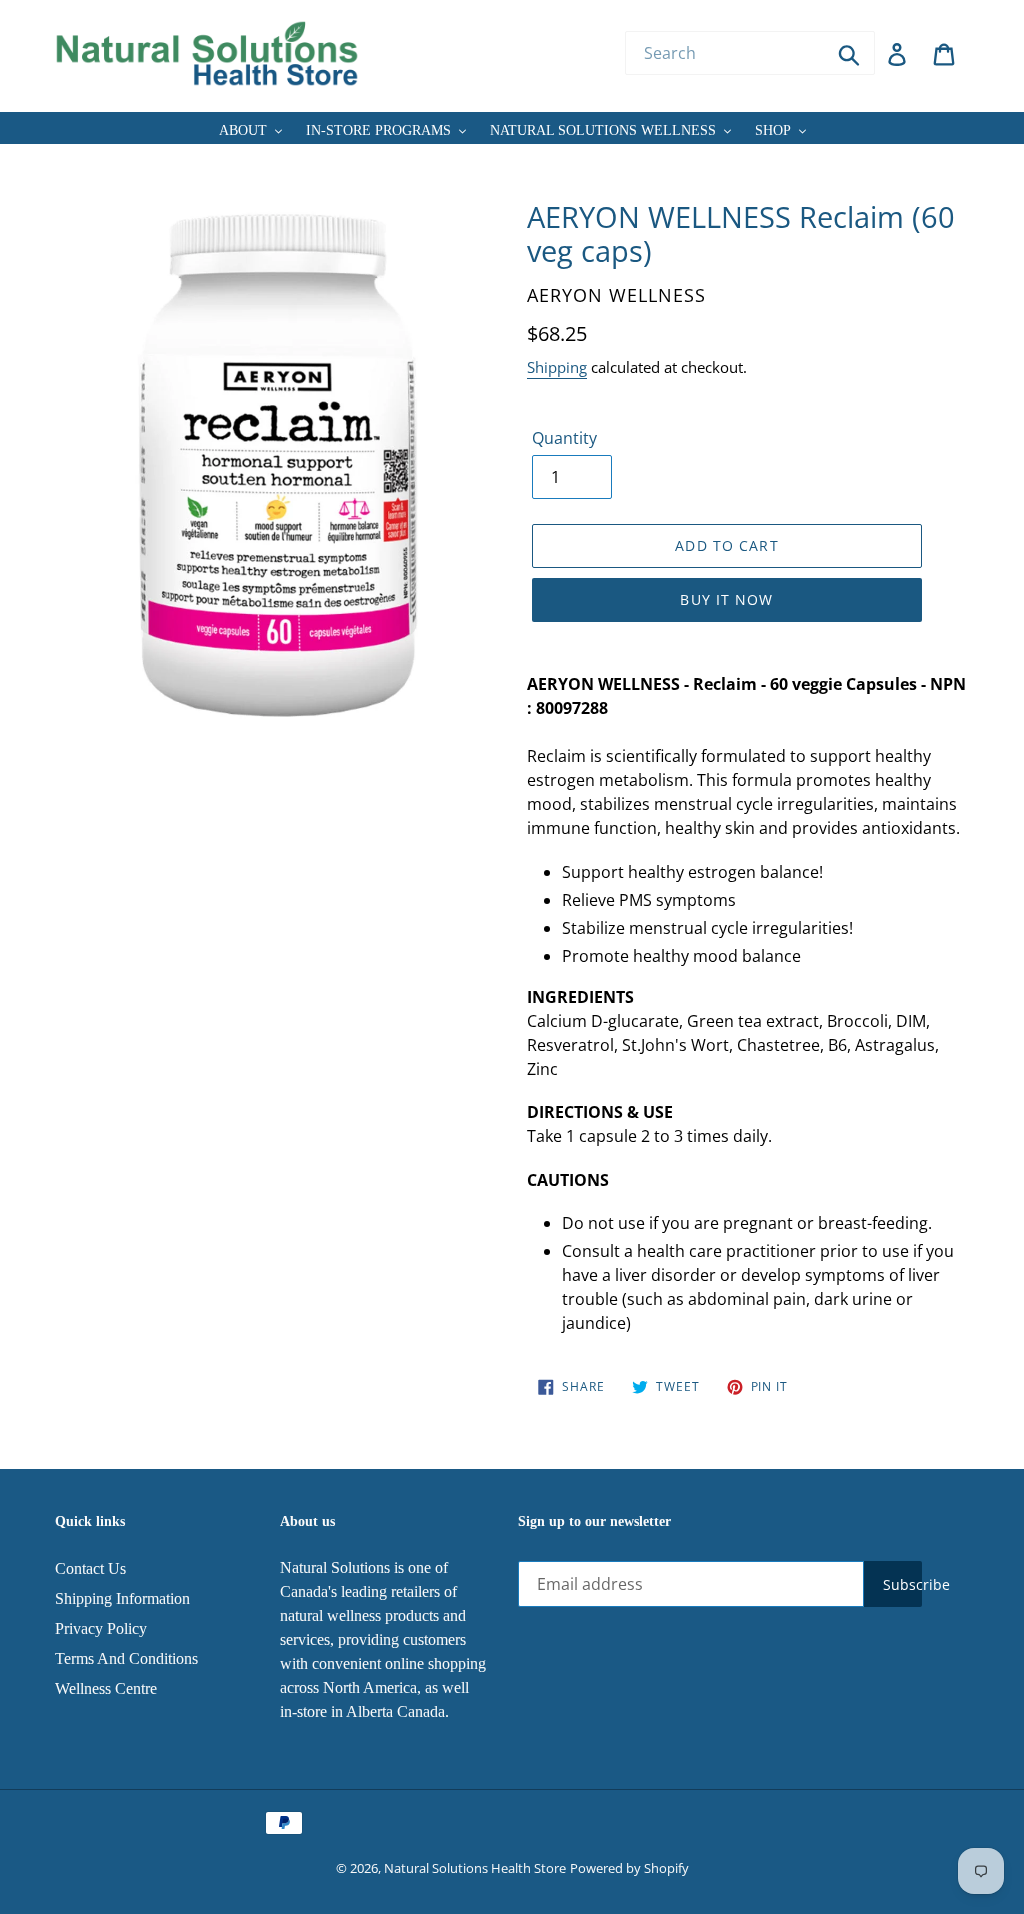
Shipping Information (122, 1598)
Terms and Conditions (126, 1658)
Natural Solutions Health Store (475, 1868)
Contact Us (90, 1568)
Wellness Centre (106, 1688)
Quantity (564, 438)
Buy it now (726, 599)
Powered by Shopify (629, 1868)
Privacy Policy (101, 1628)
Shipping (557, 367)
